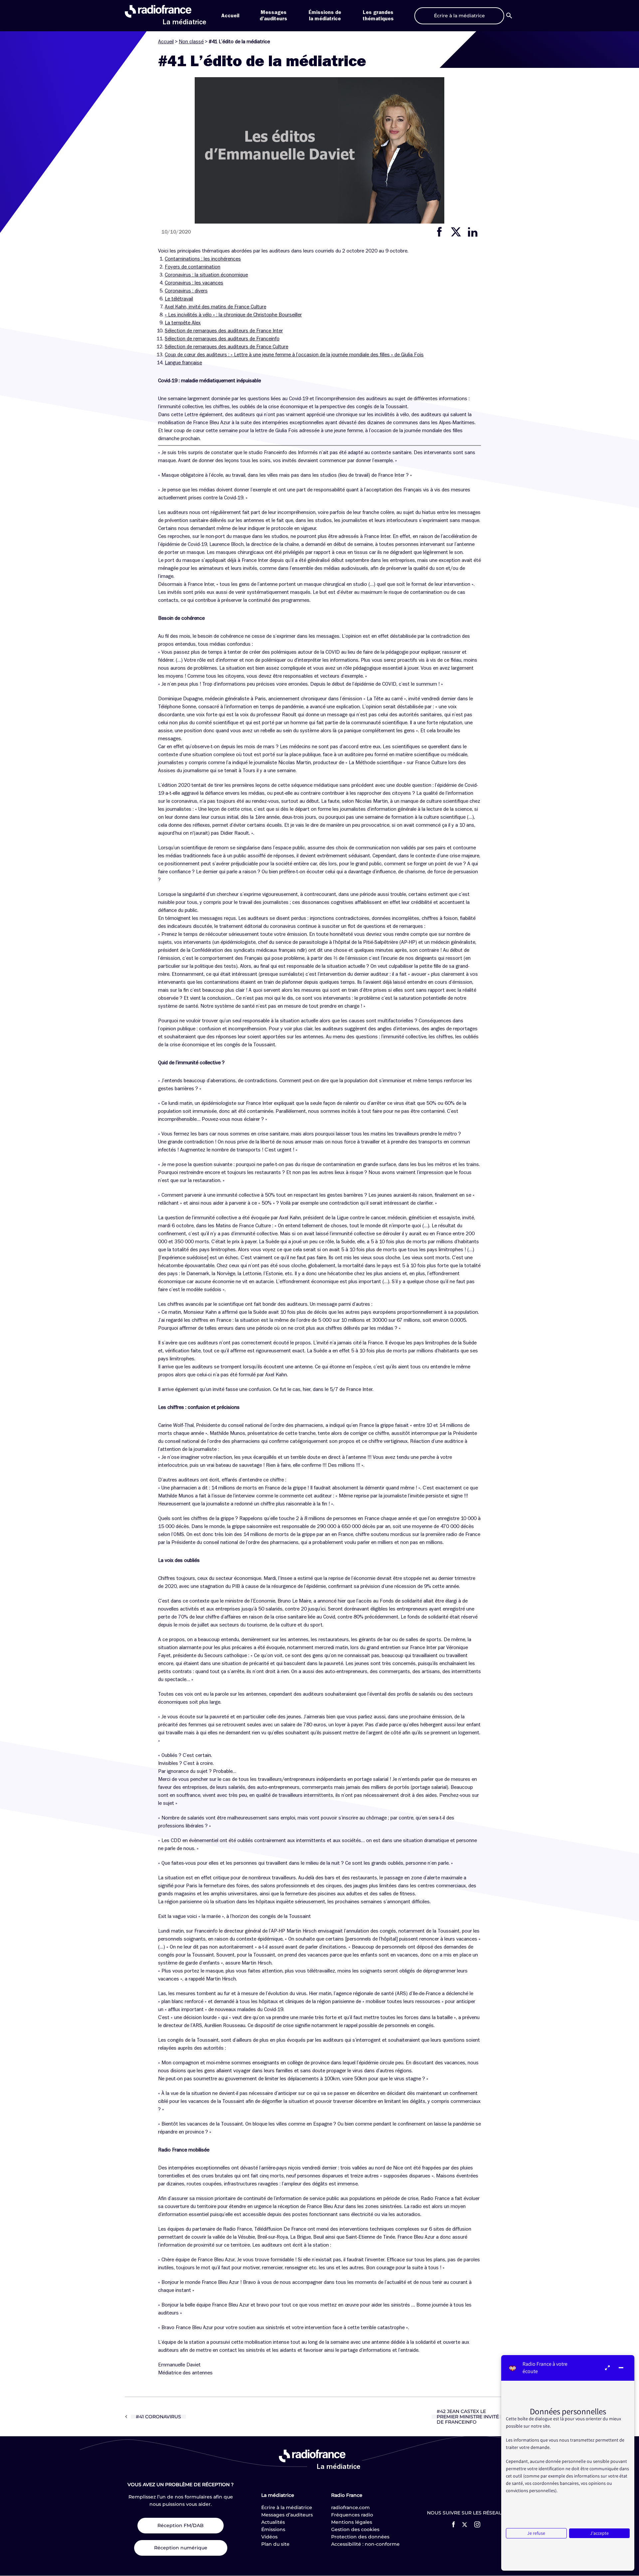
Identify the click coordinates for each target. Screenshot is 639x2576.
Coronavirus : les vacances (194, 283)
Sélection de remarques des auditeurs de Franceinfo (222, 339)
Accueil (230, 16)
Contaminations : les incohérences (203, 259)
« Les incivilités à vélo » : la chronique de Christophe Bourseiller (233, 315)
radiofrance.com (350, 2507)
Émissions (273, 2529)
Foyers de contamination (193, 267)
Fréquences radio (352, 2515)
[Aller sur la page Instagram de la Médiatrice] (477, 2524)
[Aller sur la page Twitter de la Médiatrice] (465, 2525)
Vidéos (269, 2537)
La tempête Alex (183, 323)
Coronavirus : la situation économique (206, 275)
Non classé (191, 42)
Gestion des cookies (355, 2529)
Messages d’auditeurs (287, 2515)
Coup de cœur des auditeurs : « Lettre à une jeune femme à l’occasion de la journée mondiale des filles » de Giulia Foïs (294, 355)
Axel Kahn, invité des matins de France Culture (215, 307)
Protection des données (360, 2537)
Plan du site (275, 2544)
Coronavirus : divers (186, 291)
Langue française (183, 363)
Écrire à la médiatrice (287, 2507)
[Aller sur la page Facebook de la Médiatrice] (453, 2524)
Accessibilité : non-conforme (365, 2544)
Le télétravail (179, 299)
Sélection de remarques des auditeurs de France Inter (224, 331)
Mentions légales (352, 2522)
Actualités (273, 2522)
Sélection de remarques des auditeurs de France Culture (226, 347)
